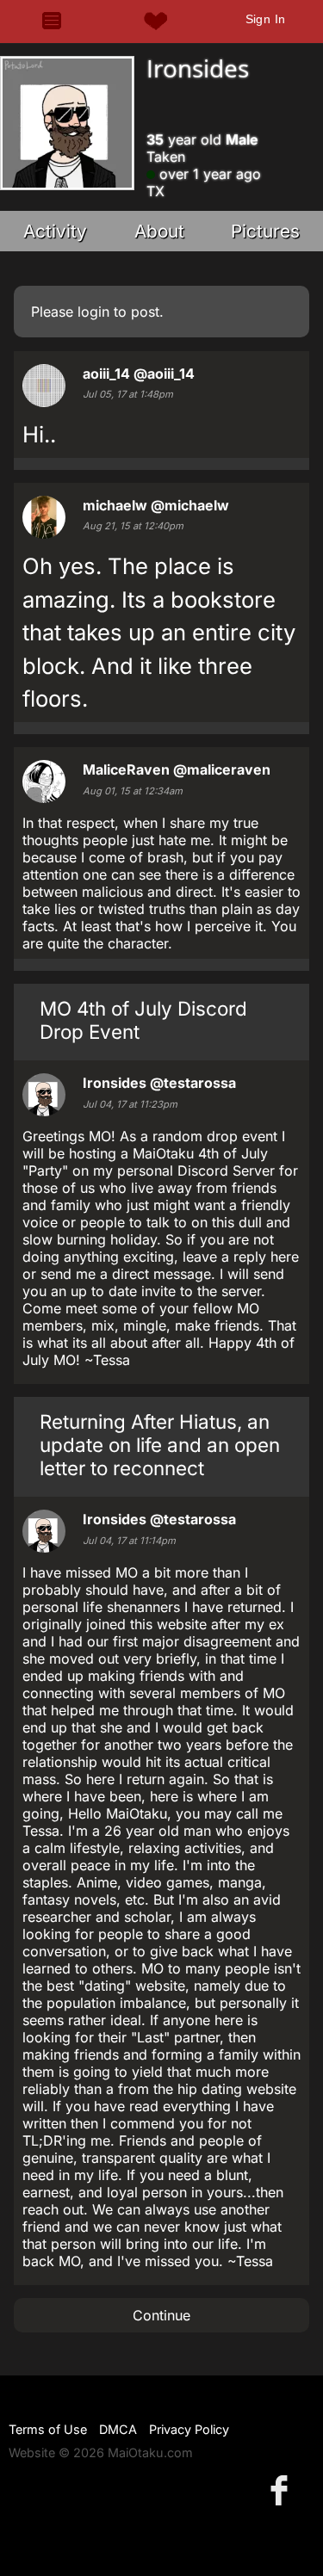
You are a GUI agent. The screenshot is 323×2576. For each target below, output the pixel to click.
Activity (55, 231)
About (159, 231)
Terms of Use (48, 2429)
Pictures (265, 231)
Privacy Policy (189, 2429)
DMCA (118, 2429)
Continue (161, 2315)
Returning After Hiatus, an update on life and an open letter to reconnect (160, 1445)
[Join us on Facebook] (283, 2490)
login (93, 312)
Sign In (266, 19)
